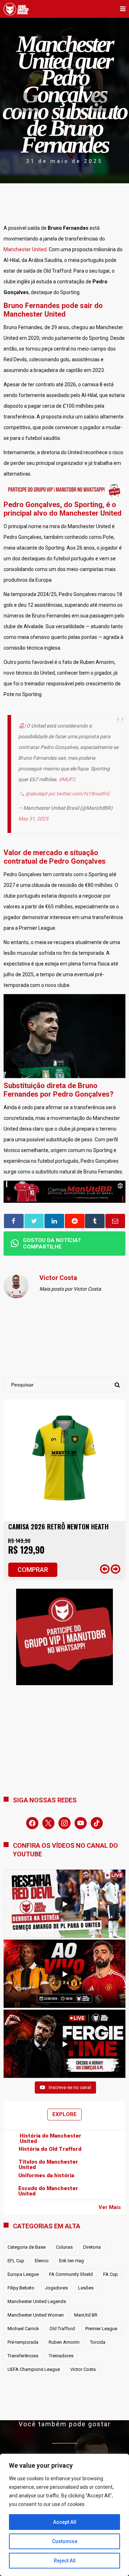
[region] (64, 2515)
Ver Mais (110, 2207)
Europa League (23, 2274)
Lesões (86, 2288)
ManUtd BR (86, 2315)
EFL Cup (16, 2261)
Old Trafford (62, 2329)
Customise (65, 2541)
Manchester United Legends (37, 2301)
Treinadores (61, 2356)
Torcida (98, 2342)
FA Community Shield (71, 2274)
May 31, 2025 (33, 819)
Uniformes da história (46, 2176)
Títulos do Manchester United (48, 2165)
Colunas (64, 2247)
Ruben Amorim (64, 2342)
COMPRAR (33, 1570)
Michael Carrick (23, 2329)
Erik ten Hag (71, 2261)
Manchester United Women (36, 2315)
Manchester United (25, 249)
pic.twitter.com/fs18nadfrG (79, 794)
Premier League (101, 2329)
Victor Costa (83, 2369)
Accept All (65, 2522)
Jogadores (56, 2288)
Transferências (23, 2356)
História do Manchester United (51, 2139)
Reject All (65, 2561)
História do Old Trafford (50, 2149)
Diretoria (92, 2247)
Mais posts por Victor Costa (70, 1289)
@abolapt (36, 794)
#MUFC (67, 779)
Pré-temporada (23, 2342)
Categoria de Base (27, 2247)
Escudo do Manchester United (48, 2191)
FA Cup (111, 2274)
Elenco (42, 2261)
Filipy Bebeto (21, 2288)
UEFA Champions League (34, 2369)
